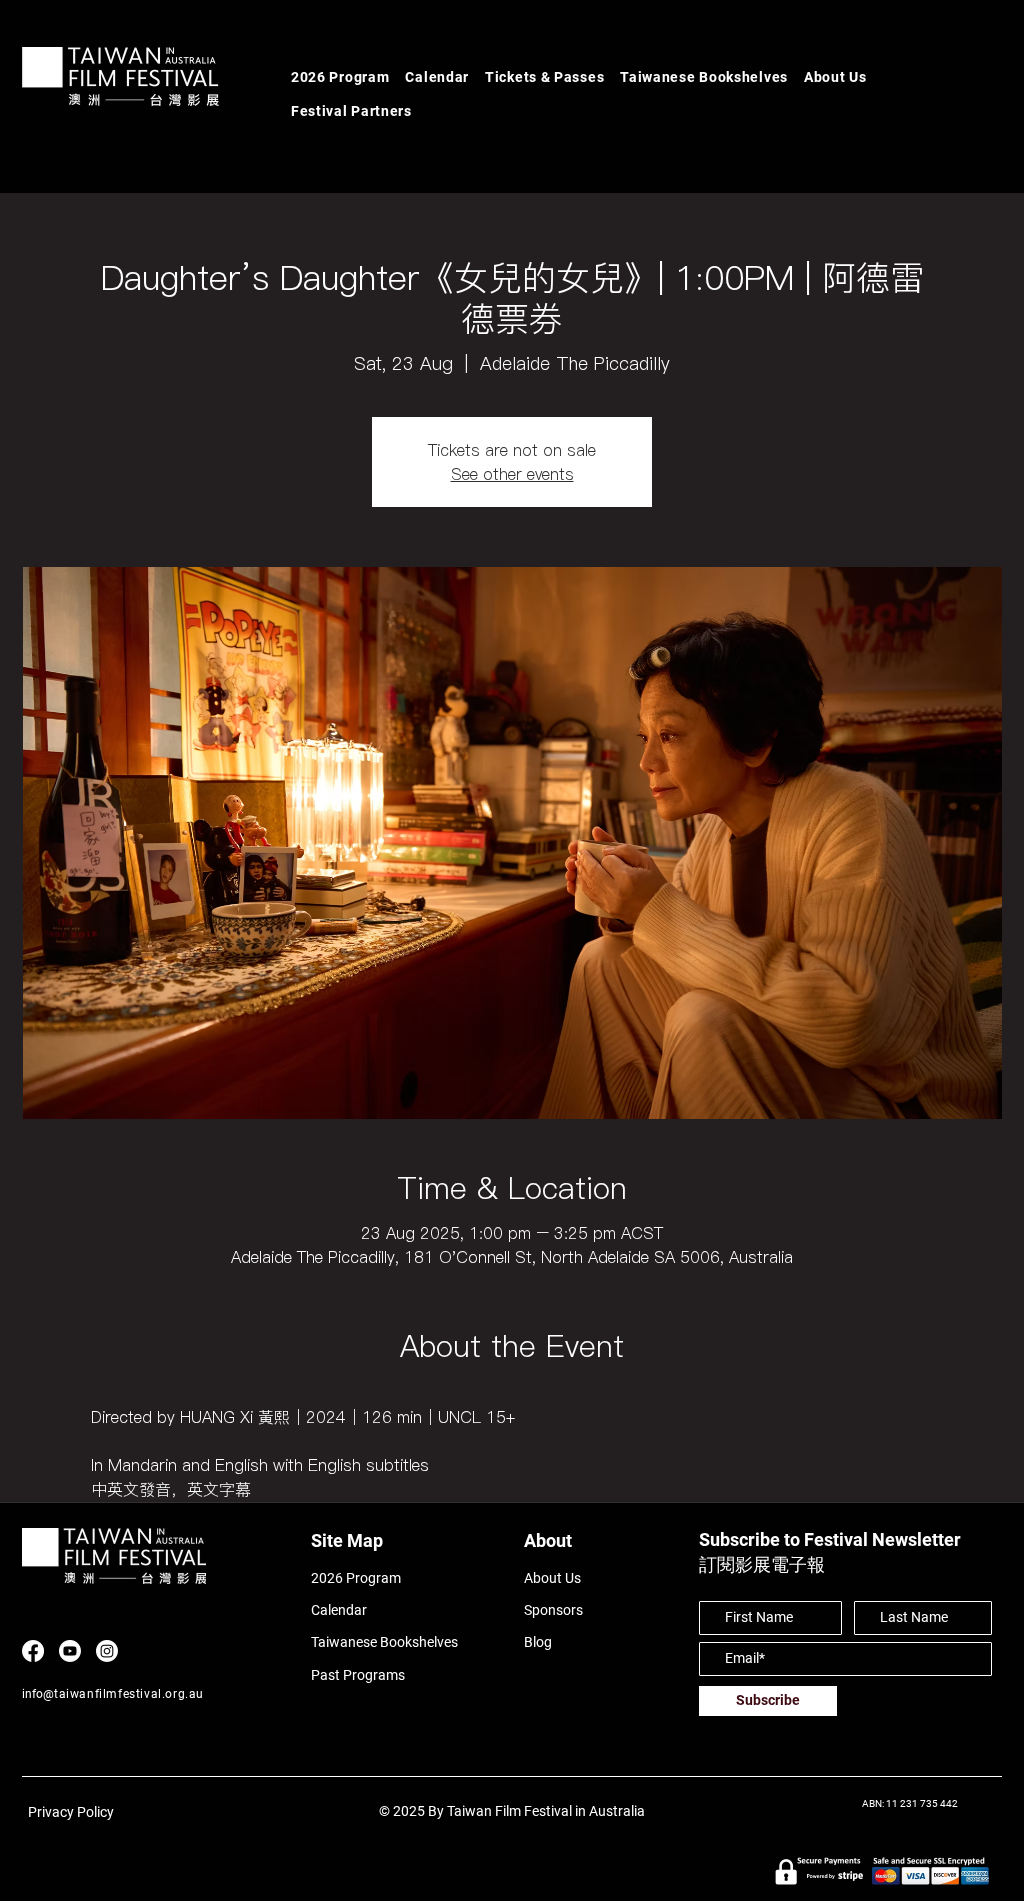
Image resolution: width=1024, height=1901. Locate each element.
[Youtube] (70, 1651)
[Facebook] (33, 1651)
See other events (512, 474)
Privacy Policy (71, 1812)
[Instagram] (107, 1651)
